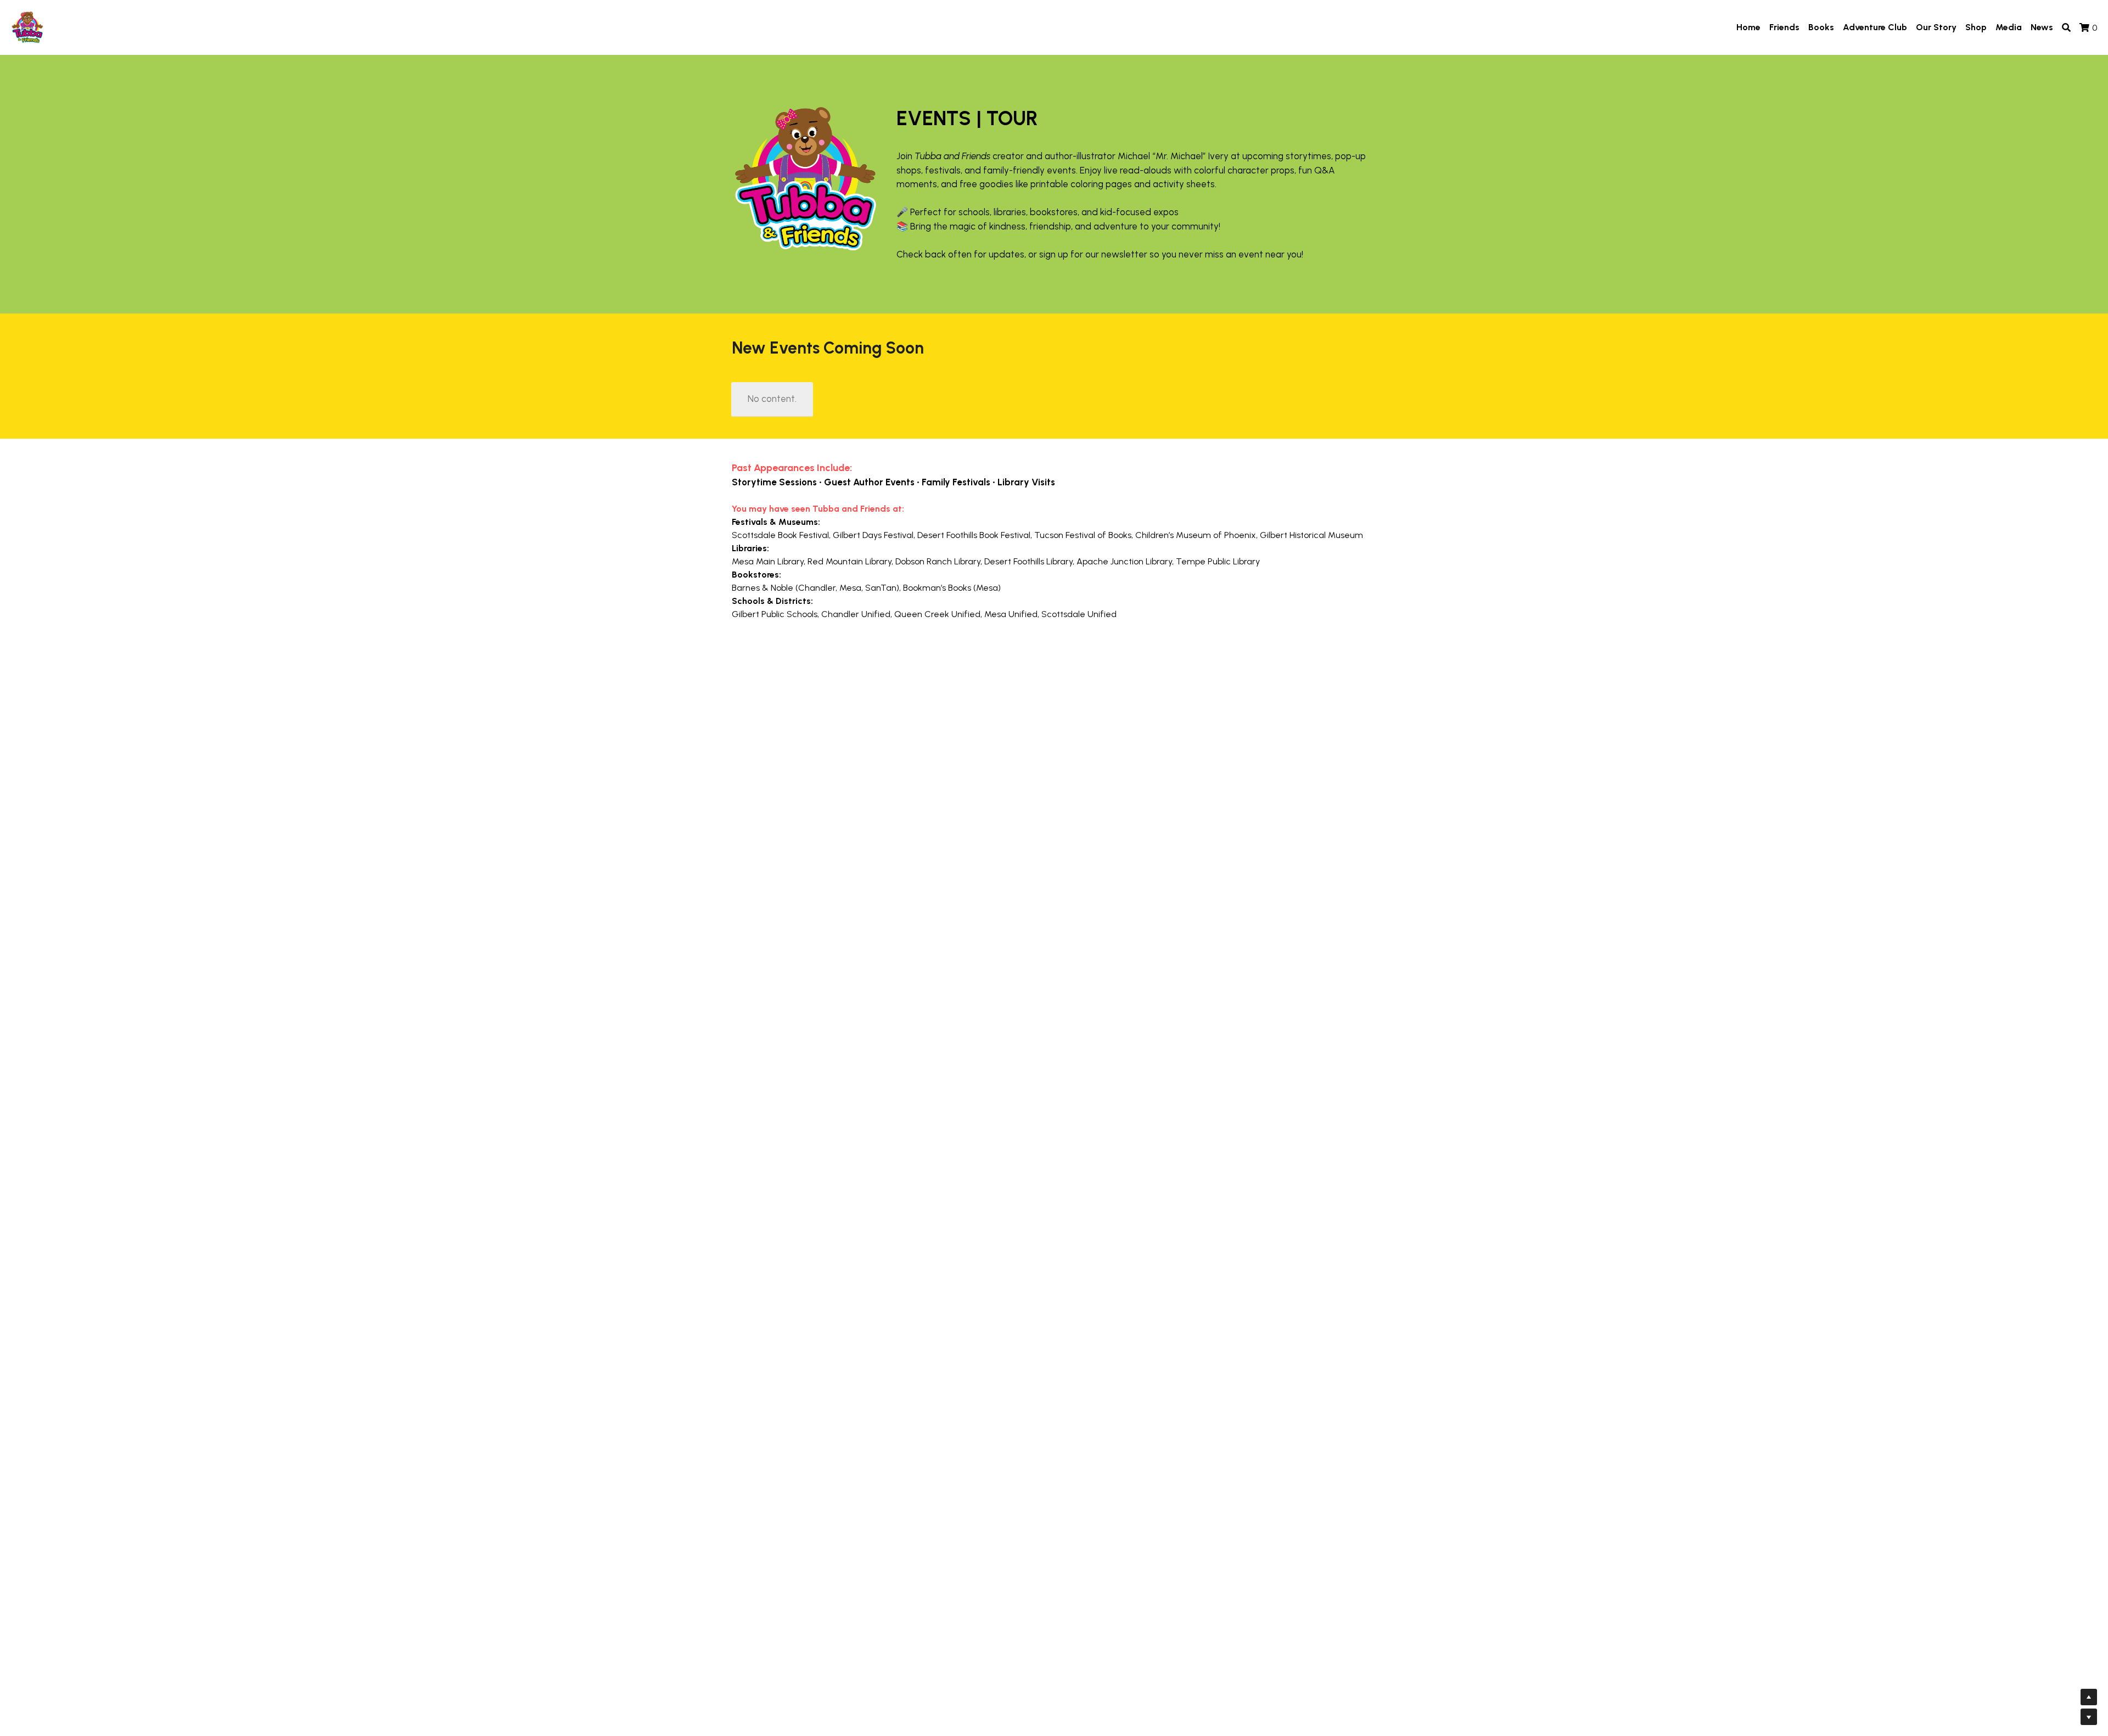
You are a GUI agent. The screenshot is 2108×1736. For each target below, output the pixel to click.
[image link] (27, 27)
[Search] (2066, 28)
